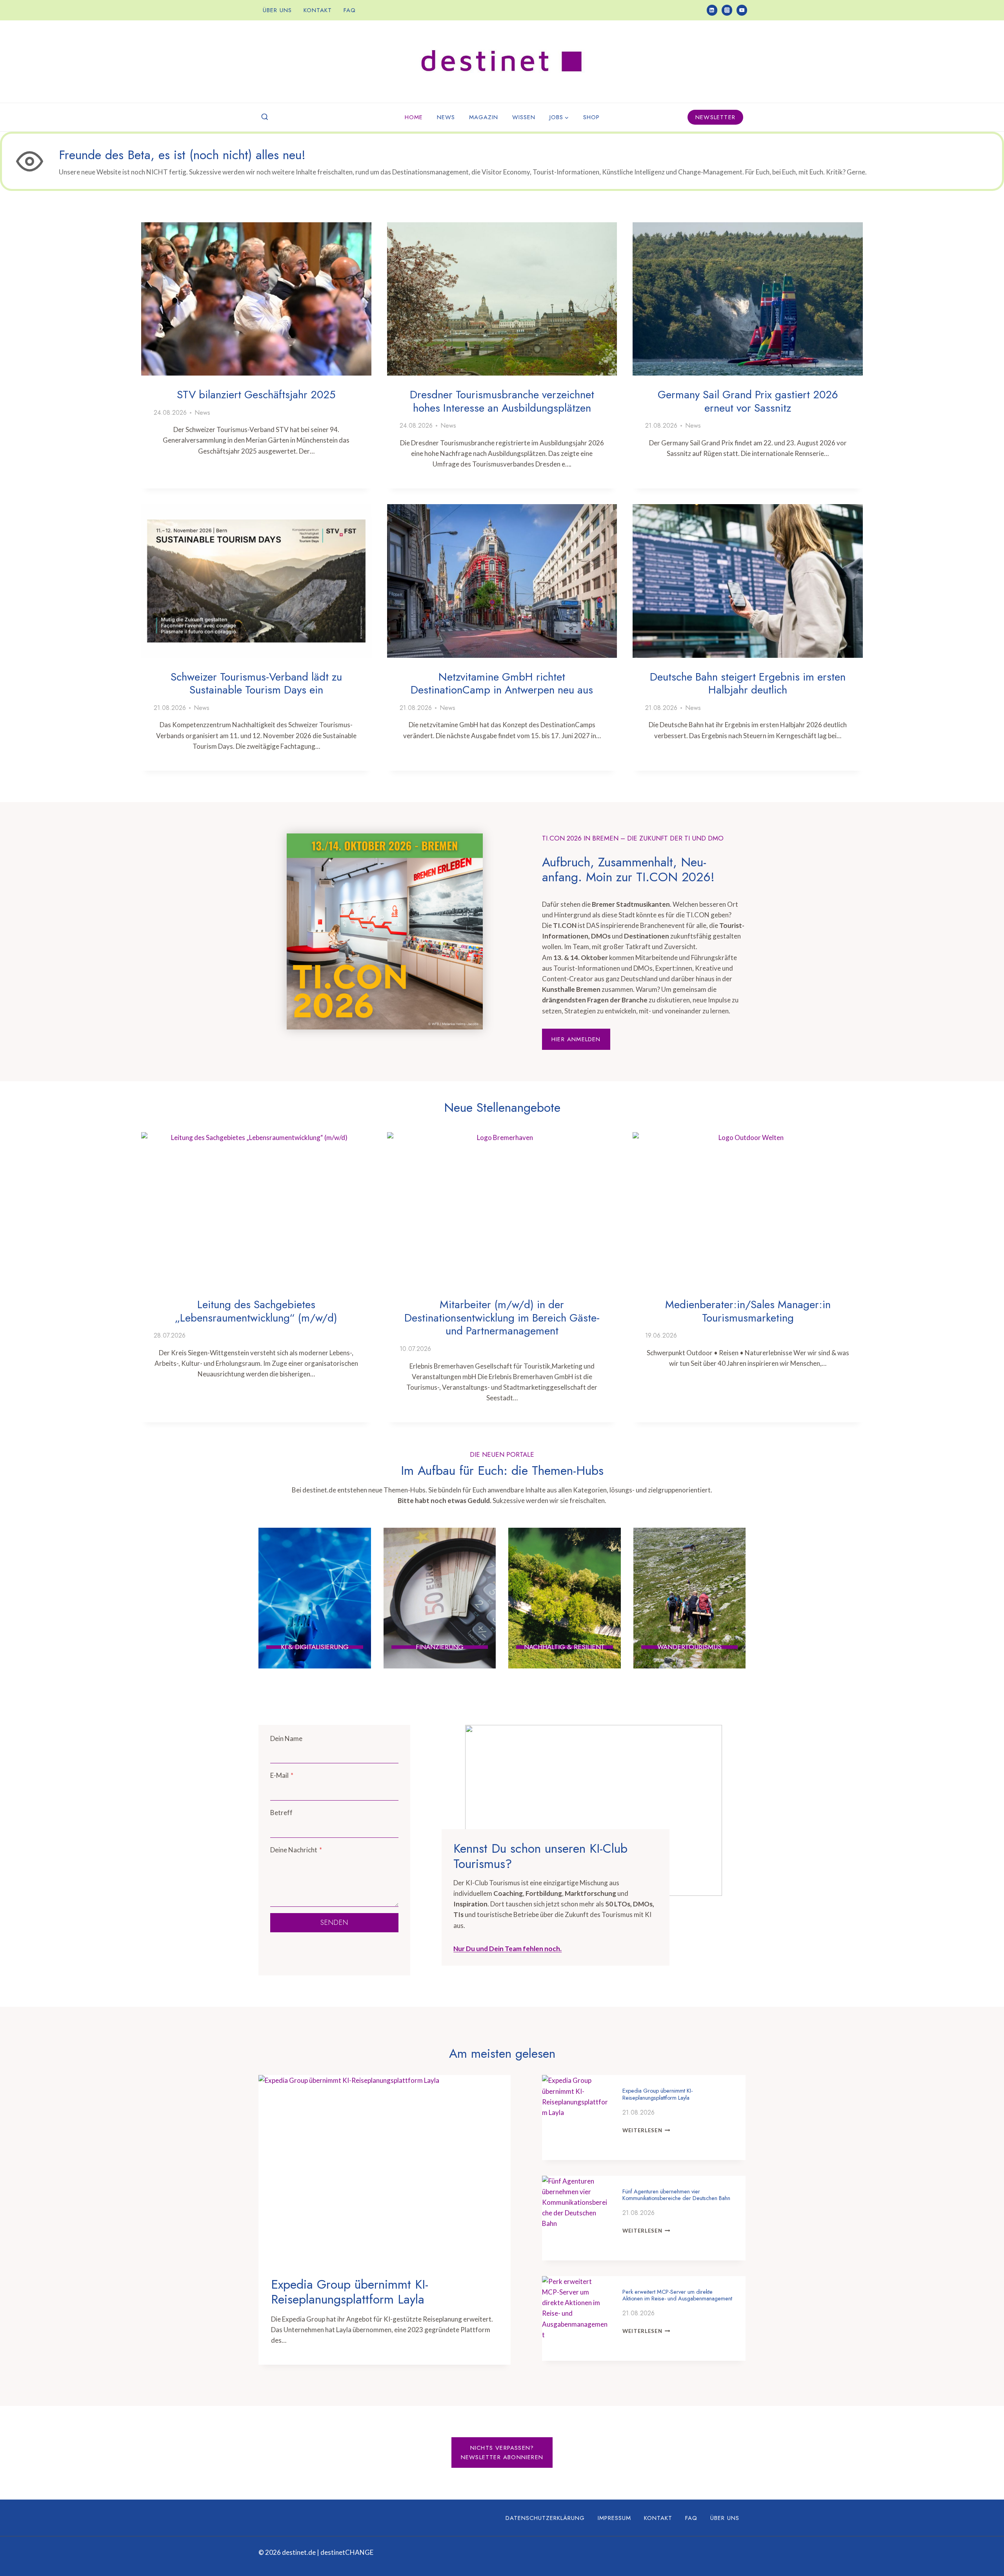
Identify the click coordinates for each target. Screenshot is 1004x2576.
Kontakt (318, 10)
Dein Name (286, 1738)
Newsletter (715, 117)
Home (414, 117)
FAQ (350, 10)
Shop (591, 117)
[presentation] (256, 299)
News (446, 117)
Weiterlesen (645, 2130)
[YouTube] (742, 10)
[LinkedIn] (712, 10)
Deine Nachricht (296, 1850)
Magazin (484, 117)
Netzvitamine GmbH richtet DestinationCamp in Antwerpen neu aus (502, 683)
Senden (334, 1922)
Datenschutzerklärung (545, 2518)
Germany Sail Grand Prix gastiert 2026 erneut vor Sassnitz (748, 401)
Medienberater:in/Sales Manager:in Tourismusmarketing (748, 1311)
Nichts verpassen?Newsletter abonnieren (502, 2453)
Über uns (277, 10)
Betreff (281, 1813)
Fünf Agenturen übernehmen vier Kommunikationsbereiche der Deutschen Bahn (676, 2195)
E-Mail (282, 1775)
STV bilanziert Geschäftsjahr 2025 (256, 395)
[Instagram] (727, 10)
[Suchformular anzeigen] (265, 117)
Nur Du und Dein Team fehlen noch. (507, 1949)
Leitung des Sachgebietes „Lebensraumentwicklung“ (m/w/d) (256, 1311)
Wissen (524, 117)
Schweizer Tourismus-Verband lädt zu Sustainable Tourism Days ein (256, 683)
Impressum (614, 2518)
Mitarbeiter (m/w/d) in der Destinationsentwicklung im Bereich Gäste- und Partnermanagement (502, 1318)
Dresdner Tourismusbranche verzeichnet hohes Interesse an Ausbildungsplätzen (502, 401)
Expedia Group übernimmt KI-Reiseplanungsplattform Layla (350, 2292)
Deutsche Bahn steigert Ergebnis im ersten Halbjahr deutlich (748, 683)
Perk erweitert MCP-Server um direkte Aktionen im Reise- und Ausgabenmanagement (677, 2295)
